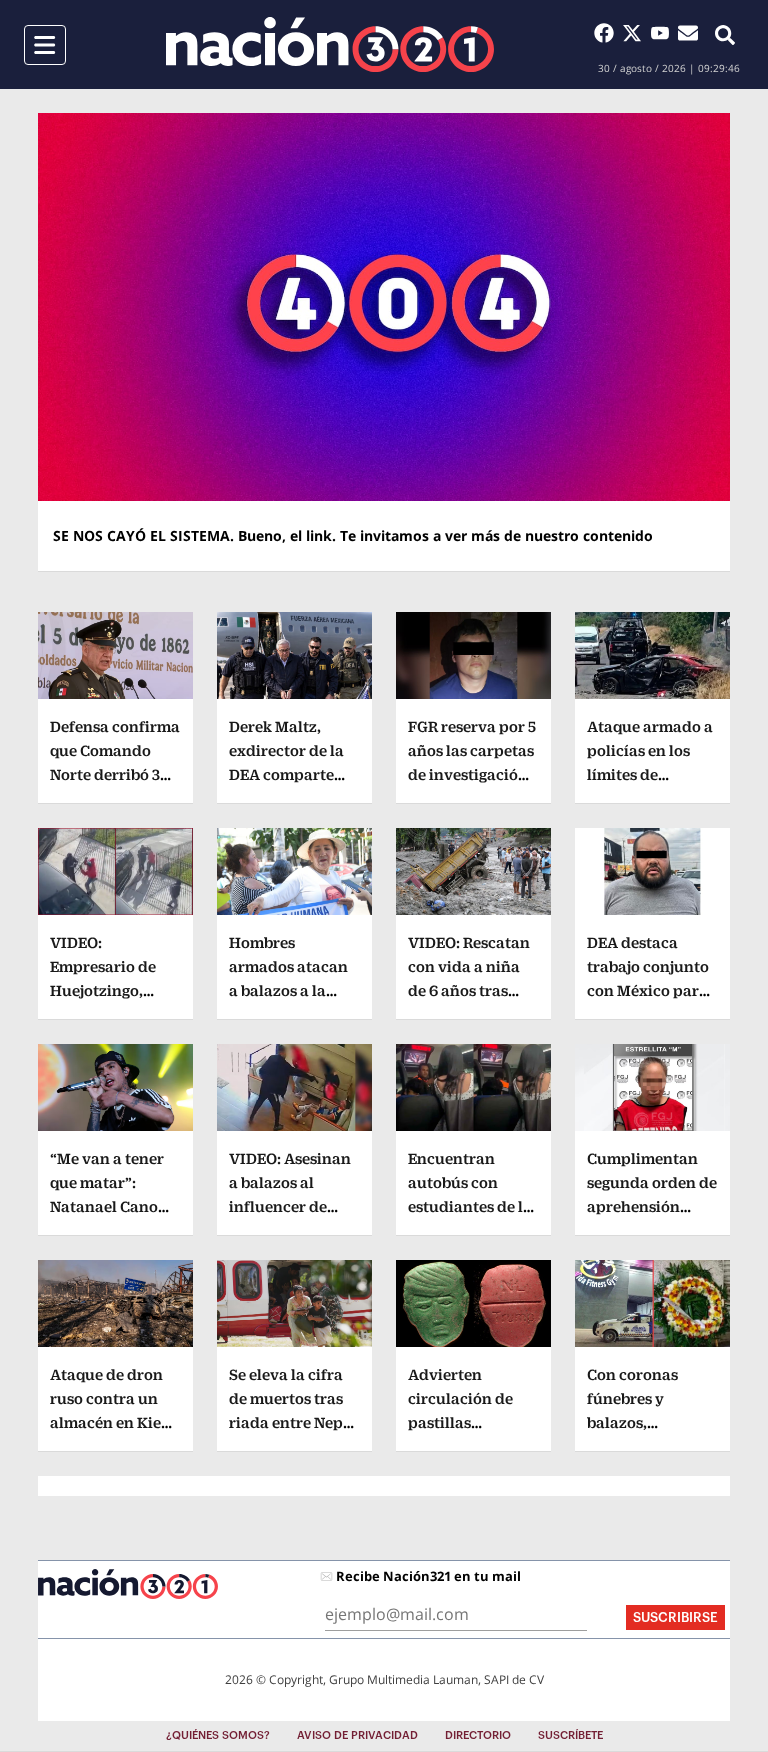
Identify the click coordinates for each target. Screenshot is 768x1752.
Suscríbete (570, 1735)
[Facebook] (608, 33)
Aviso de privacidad (357, 1735)
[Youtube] (664, 33)
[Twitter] (636, 33)
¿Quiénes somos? (218, 1735)
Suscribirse (675, 1617)
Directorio (478, 1735)
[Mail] (688, 33)
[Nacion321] (330, 44)
